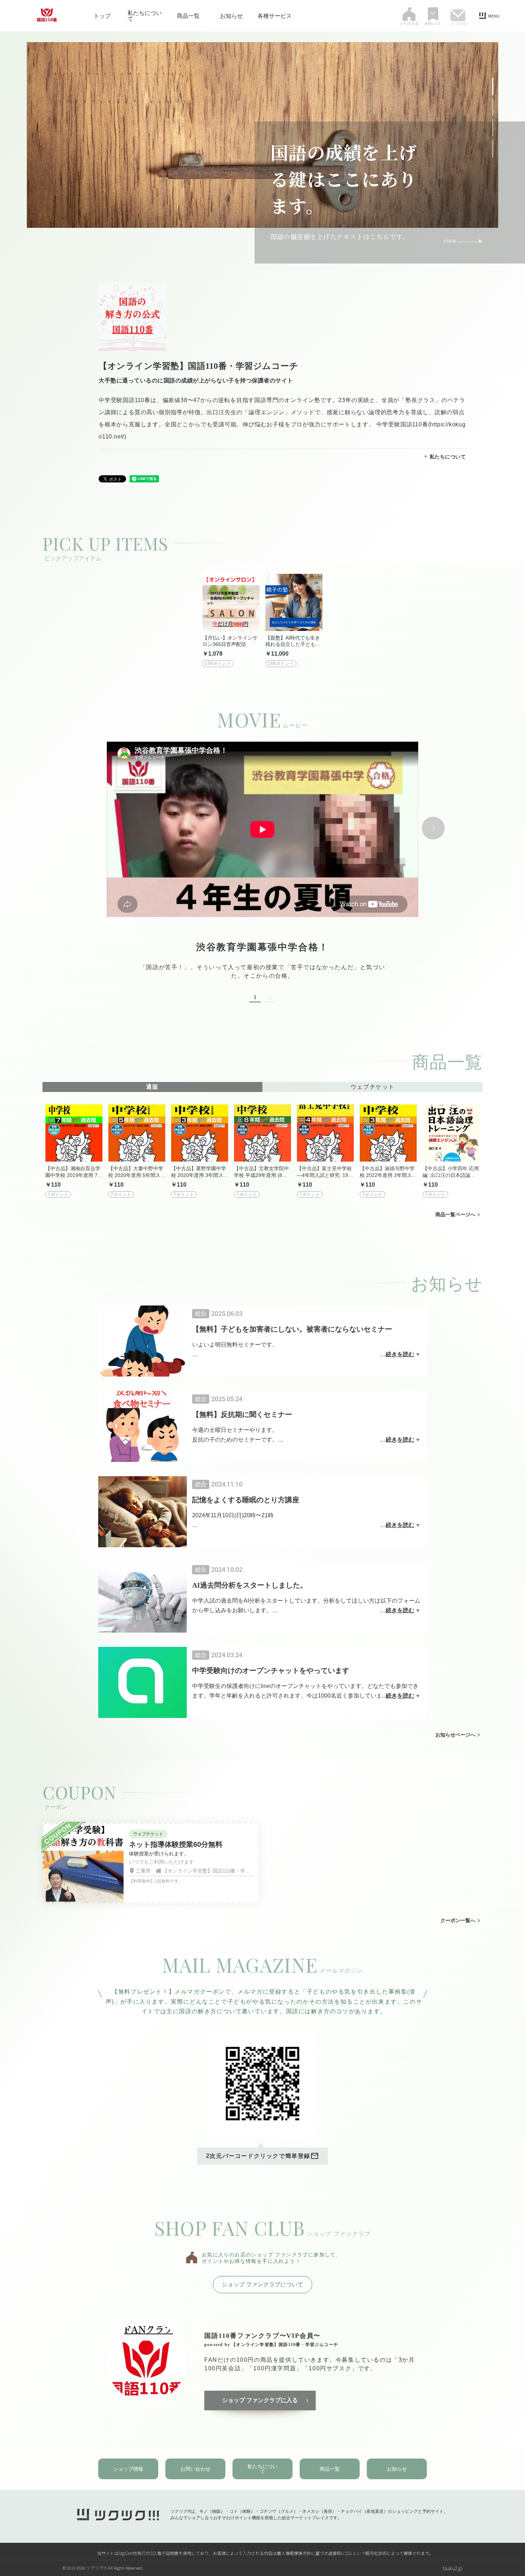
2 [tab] (493, 101)
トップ (102, 16)
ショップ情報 (128, 2469)
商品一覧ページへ (455, 1214)
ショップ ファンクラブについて (262, 2284)
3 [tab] (493, 122)
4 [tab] (493, 143)
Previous (92, 828)
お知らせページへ (455, 1735)
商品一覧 (188, 16)
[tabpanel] (262, 872)
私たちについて (145, 16)
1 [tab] (493, 81)
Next (433, 828)
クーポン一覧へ (458, 1920)
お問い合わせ (195, 2469)
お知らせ (231, 16)
